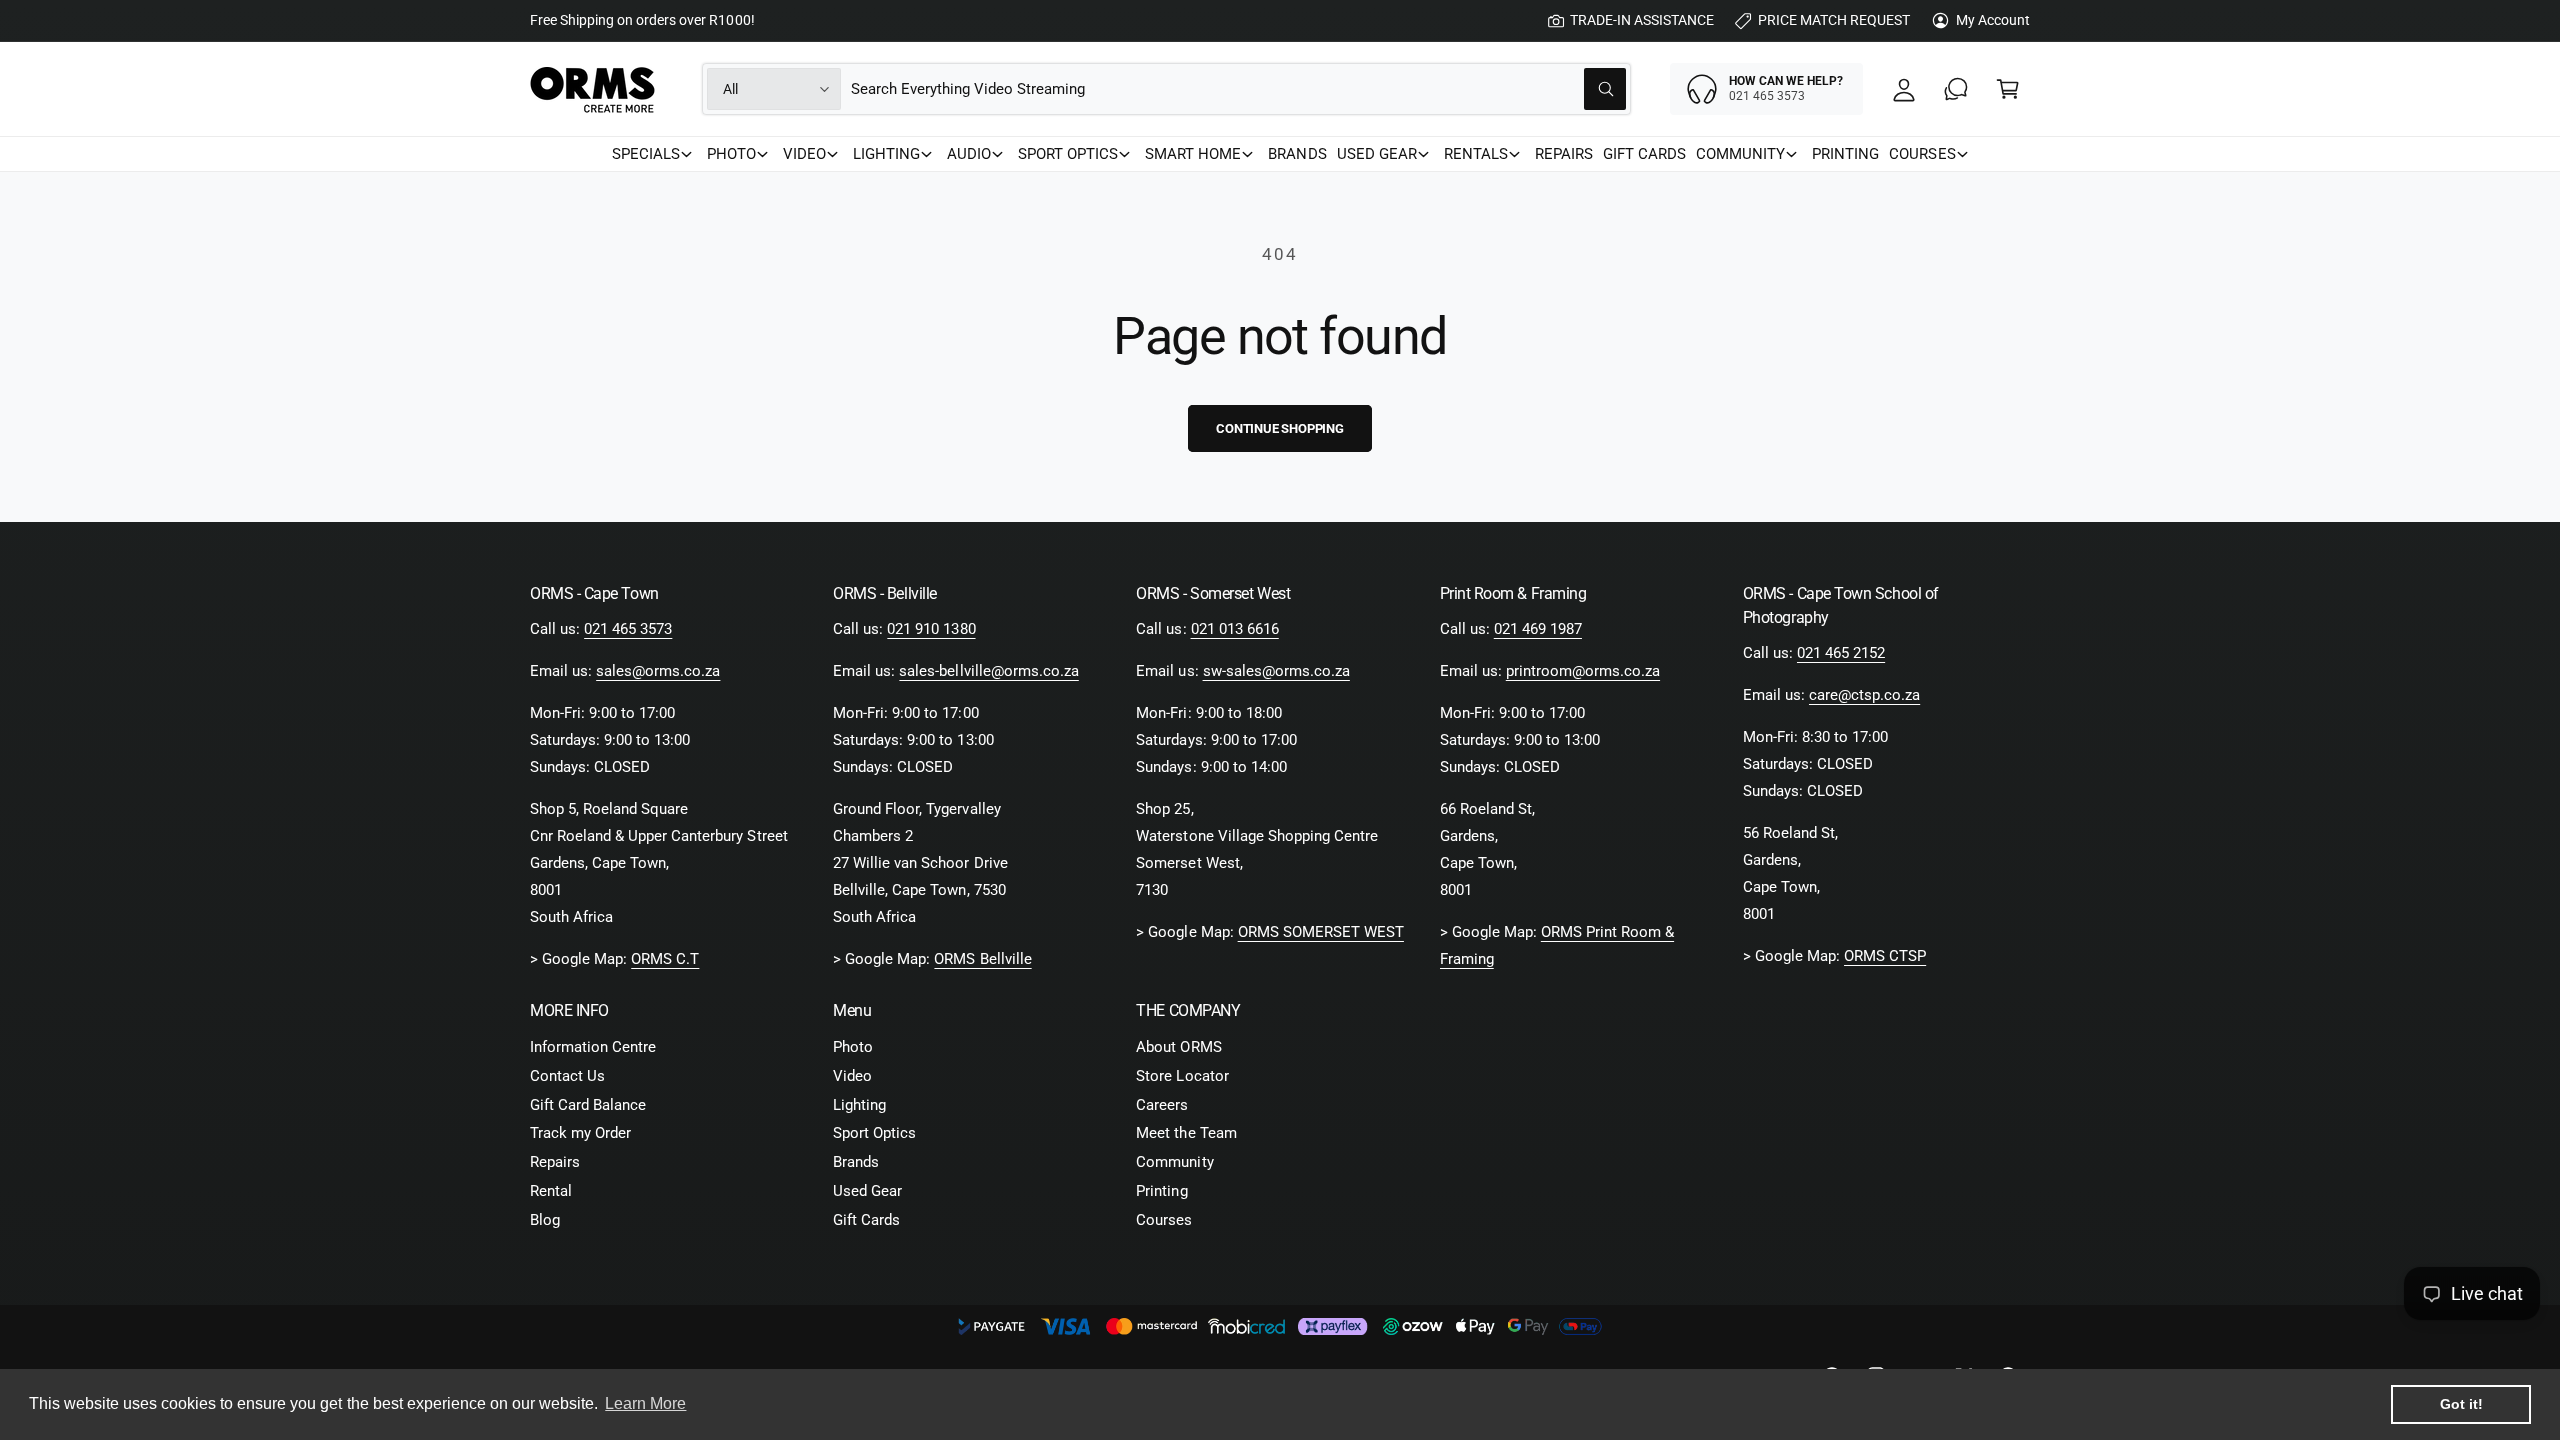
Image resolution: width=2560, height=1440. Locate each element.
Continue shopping (1280, 428)
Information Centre (593, 1047)
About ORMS (1178, 1047)
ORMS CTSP (1885, 956)
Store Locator (1182, 1076)
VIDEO (804, 154)
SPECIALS (646, 154)
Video (852, 1076)
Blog (545, 1220)
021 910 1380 (931, 629)
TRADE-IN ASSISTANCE (1642, 20)
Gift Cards (866, 1220)
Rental (551, 1191)
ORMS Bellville (982, 959)
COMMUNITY (1740, 154)
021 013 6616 (1235, 629)
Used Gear (867, 1191)
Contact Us (567, 1076)
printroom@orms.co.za (1583, 671)
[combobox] (1238, 89)
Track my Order (580, 1133)
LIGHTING (886, 154)
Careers (1162, 1105)
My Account (1993, 20)
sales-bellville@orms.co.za (988, 671)
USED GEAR (1377, 154)
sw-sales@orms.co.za (1276, 671)
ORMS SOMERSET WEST (1321, 932)
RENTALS (1476, 154)
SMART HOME (1193, 154)
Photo (853, 1047)
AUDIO (969, 154)
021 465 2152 (1841, 653)
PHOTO (731, 154)
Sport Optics (874, 1133)
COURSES (1922, 154)
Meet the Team (1186, 1133)
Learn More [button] (645, 1403)
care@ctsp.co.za (1864, 695)
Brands (856, 1162)
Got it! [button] (2461, 1404)
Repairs (555, 1162)
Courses (1164, 1220)
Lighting (859, 1105)
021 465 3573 (628, 629)
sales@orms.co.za (658, 671)
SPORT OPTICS (1068, 154)
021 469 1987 (1538, 629)
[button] (2008, 89)
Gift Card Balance (588, 1105)
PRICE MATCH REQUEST (1834, 20)
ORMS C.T (665, 959)
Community (1174, 1162)
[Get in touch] (1956, 89)
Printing (1161, 1191)
